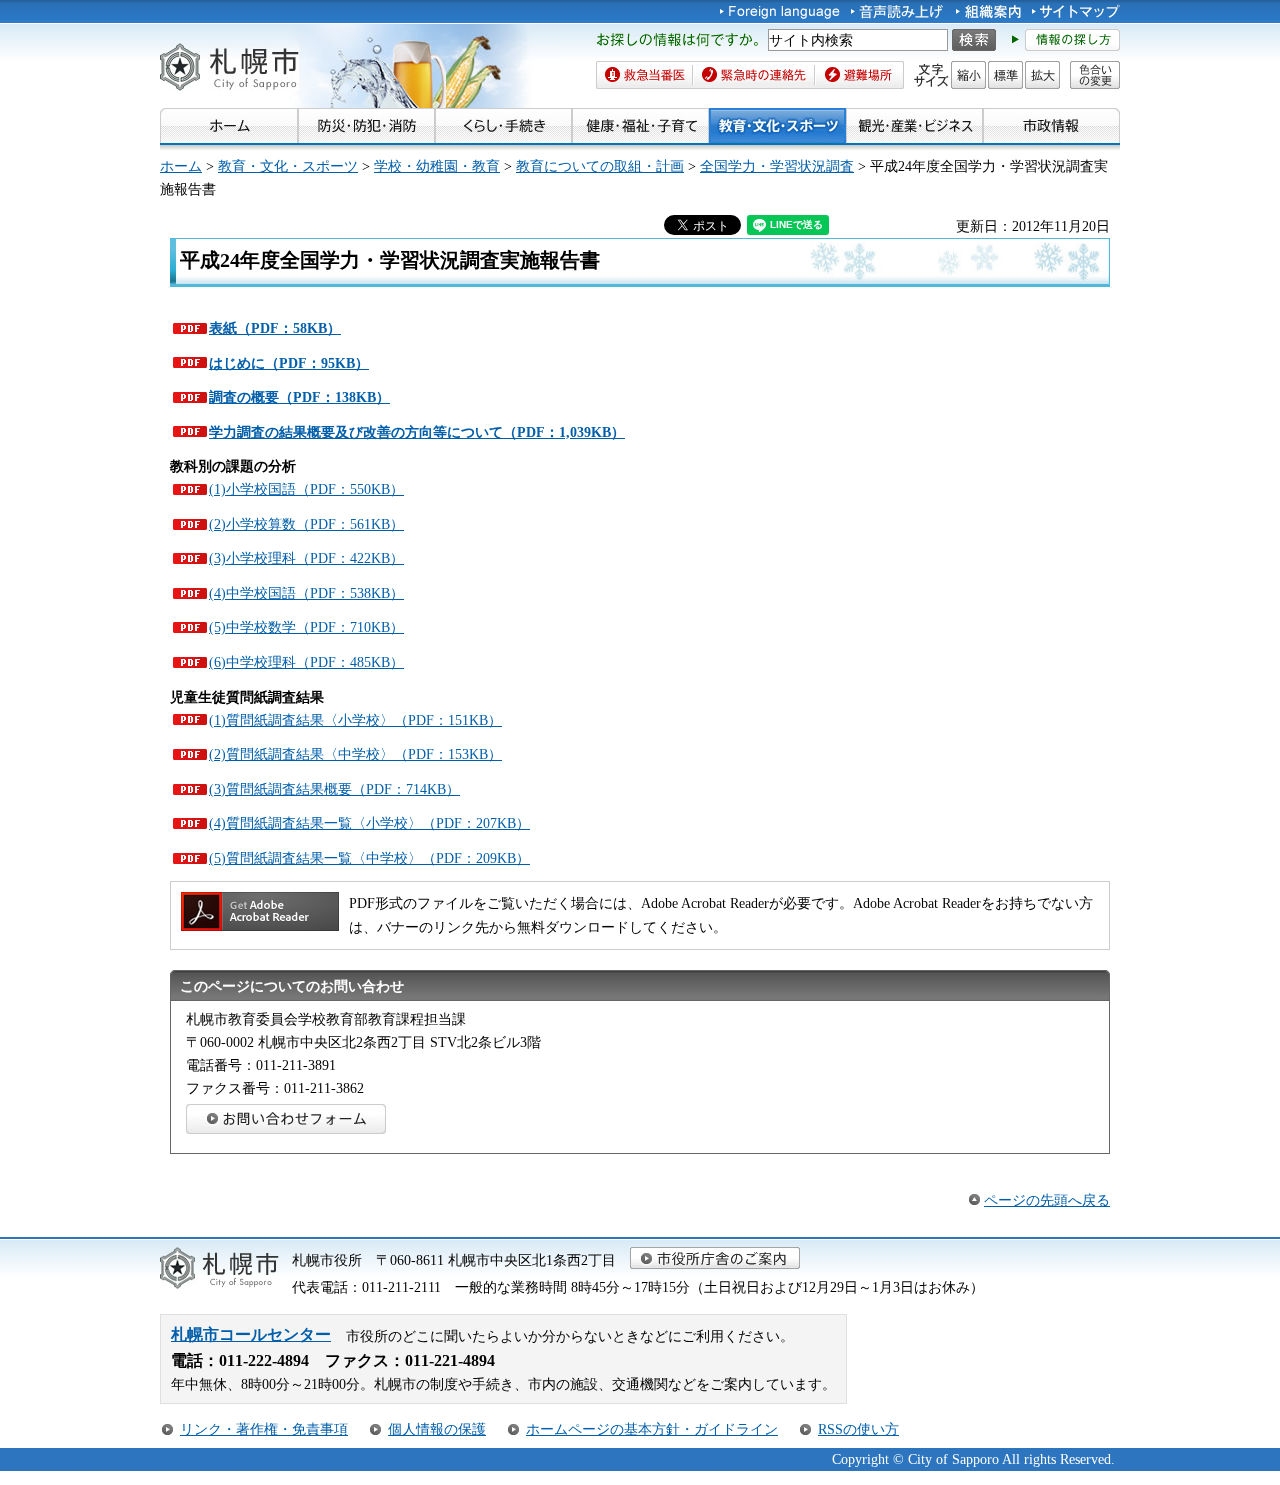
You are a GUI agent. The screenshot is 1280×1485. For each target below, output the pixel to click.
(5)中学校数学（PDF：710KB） (306, 627)
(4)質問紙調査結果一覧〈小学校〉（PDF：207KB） (369, 823)
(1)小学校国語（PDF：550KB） (306, 489)
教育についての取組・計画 (600, 166)
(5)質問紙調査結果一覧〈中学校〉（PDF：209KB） (369, 858)
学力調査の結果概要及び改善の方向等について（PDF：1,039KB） (417, 432)
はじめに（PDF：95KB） (289, 363)
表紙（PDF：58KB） (275, 328)
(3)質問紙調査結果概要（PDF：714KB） (334, 789)
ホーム (181, 166)
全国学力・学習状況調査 (777, 166)
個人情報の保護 (437, 1429)
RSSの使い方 (858, 1429)
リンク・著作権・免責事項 (264, 1429)
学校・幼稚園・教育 (437, 166)
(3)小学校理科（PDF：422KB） (306, 558)
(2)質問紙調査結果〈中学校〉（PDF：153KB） (355, 754)
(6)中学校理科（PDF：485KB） (306, 662)
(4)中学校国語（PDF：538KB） (306, 593)
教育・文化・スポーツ (288, 166)
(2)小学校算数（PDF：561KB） (306, 524)
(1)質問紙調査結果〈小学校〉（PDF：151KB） (355, 720)
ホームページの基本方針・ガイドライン (652, 1429)
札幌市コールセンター (251, 1334)
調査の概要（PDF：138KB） (299, 397)
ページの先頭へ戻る (1047, 1200)
